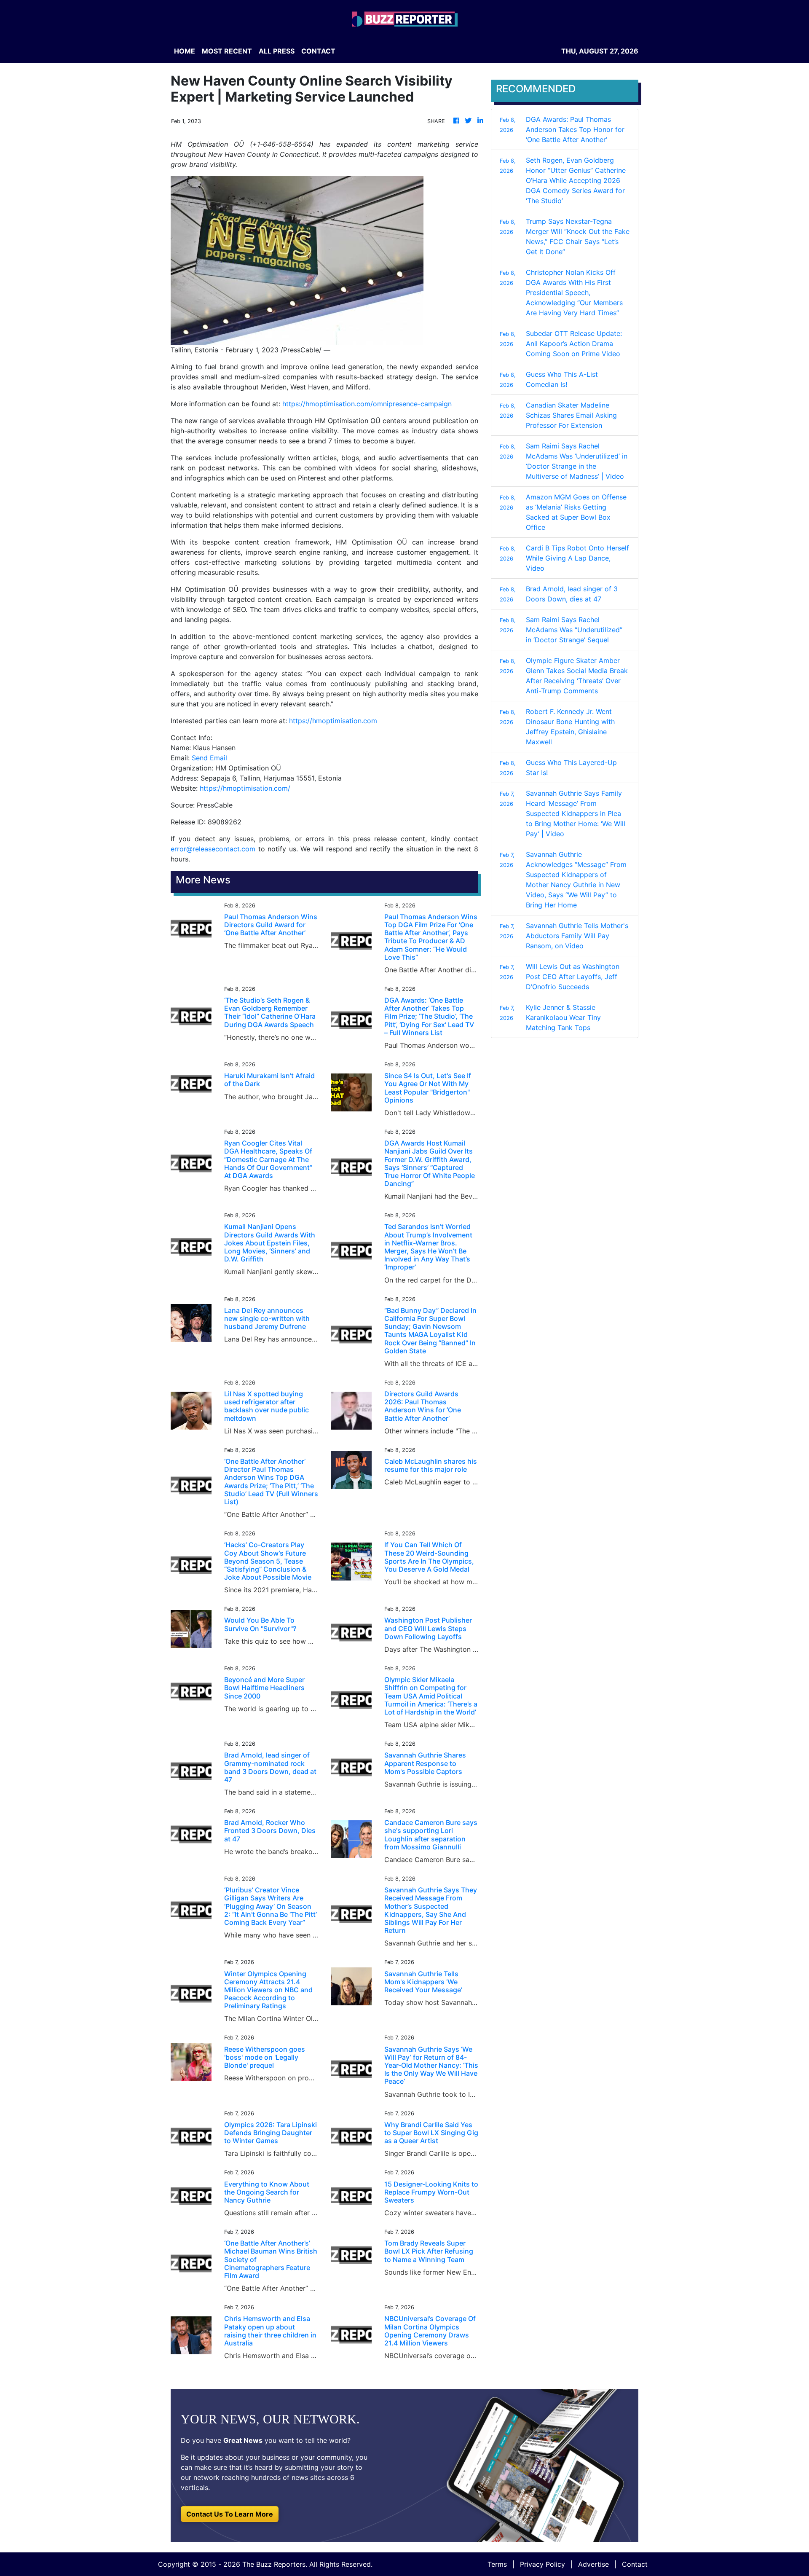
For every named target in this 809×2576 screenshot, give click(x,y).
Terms (497, 2564)
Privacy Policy (542, 2564)
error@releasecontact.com (213, 849)
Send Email (209, 758)
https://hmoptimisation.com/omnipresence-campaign (367, 404)
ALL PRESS (277, 51)
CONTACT (318, 51)
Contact (635, 2564)
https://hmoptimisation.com (333, 721)
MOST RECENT (227, 51)
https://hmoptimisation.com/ (245, 788)
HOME (185, 51)
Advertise (593, 2564)
